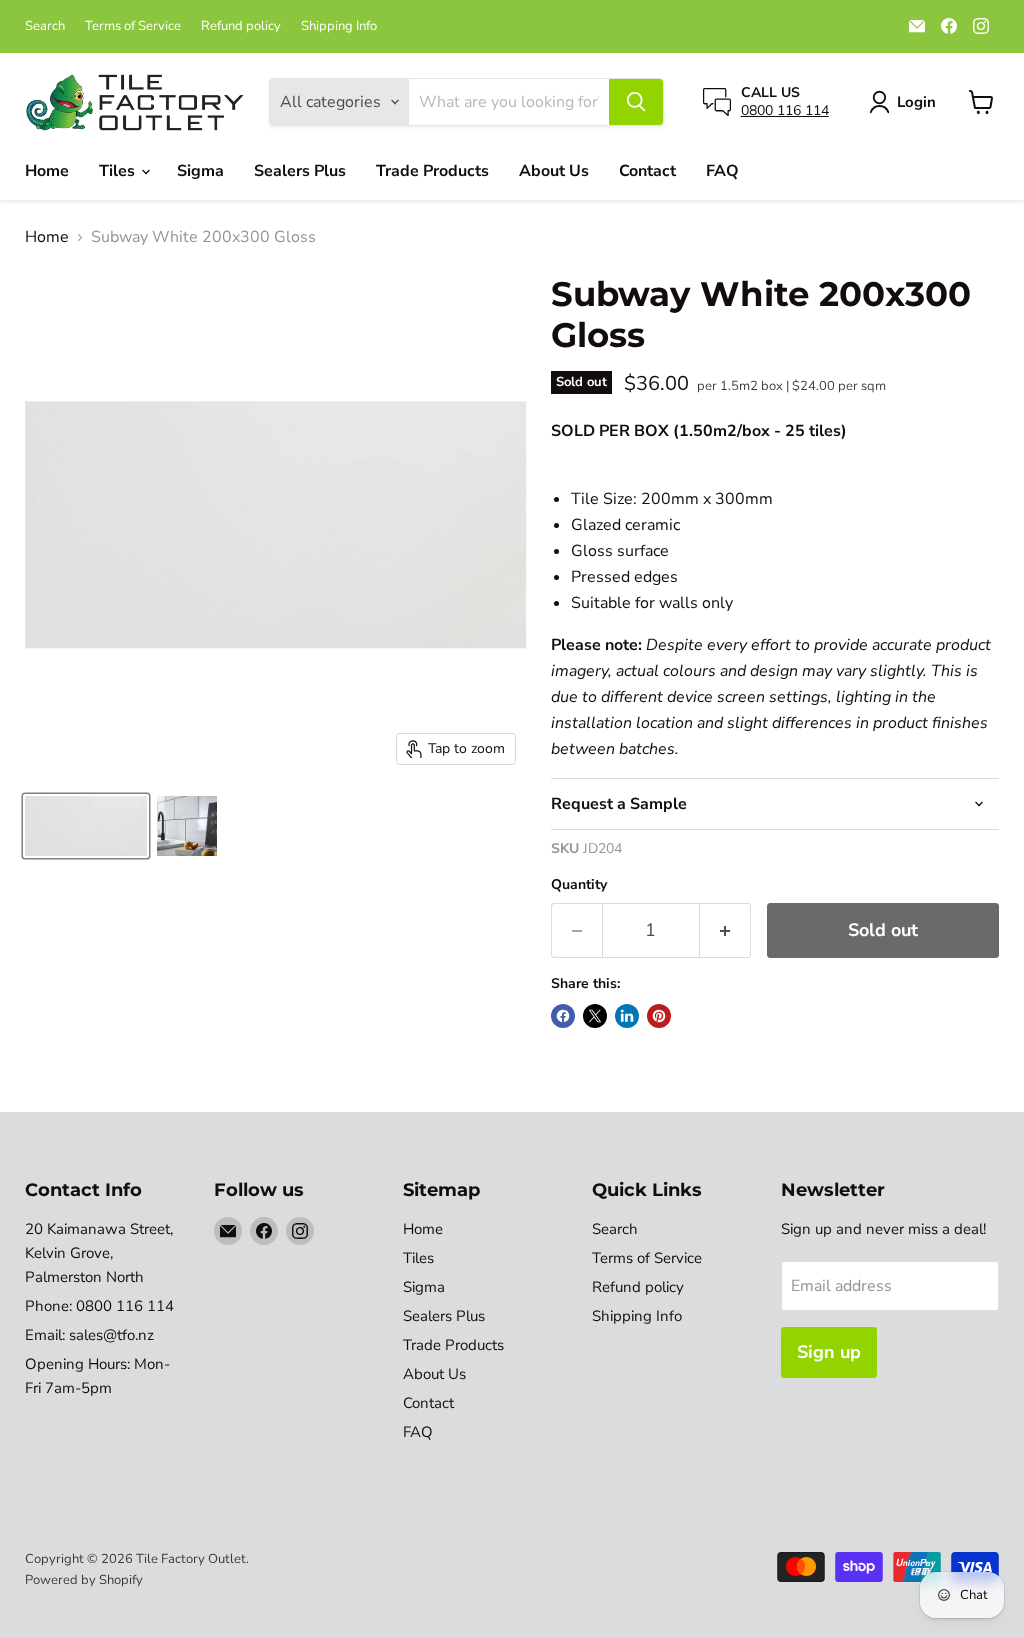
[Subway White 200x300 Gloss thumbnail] (86, 826)
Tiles (119, 171)
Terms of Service (133, 26)
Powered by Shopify (84, 1580)
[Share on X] (595, 1016)
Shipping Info (339, 26)
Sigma (200, 171)
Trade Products (432, 171)
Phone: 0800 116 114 (99, 1306)
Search (45, 26)
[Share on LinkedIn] (627, 1016)
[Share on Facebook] (563, 1016)
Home (47, 171)
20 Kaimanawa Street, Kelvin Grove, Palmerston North (99, 1253)
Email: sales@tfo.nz (89, 1335)
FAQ (722, 171)
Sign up (829, 1352)
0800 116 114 (785, 110)
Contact (647, 171)
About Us (554, 171)
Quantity (579, 885)
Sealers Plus (300, 171)
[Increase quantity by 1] (725, 930)
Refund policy (241, 26)
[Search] (636, 102)
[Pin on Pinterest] (659, 1016)
